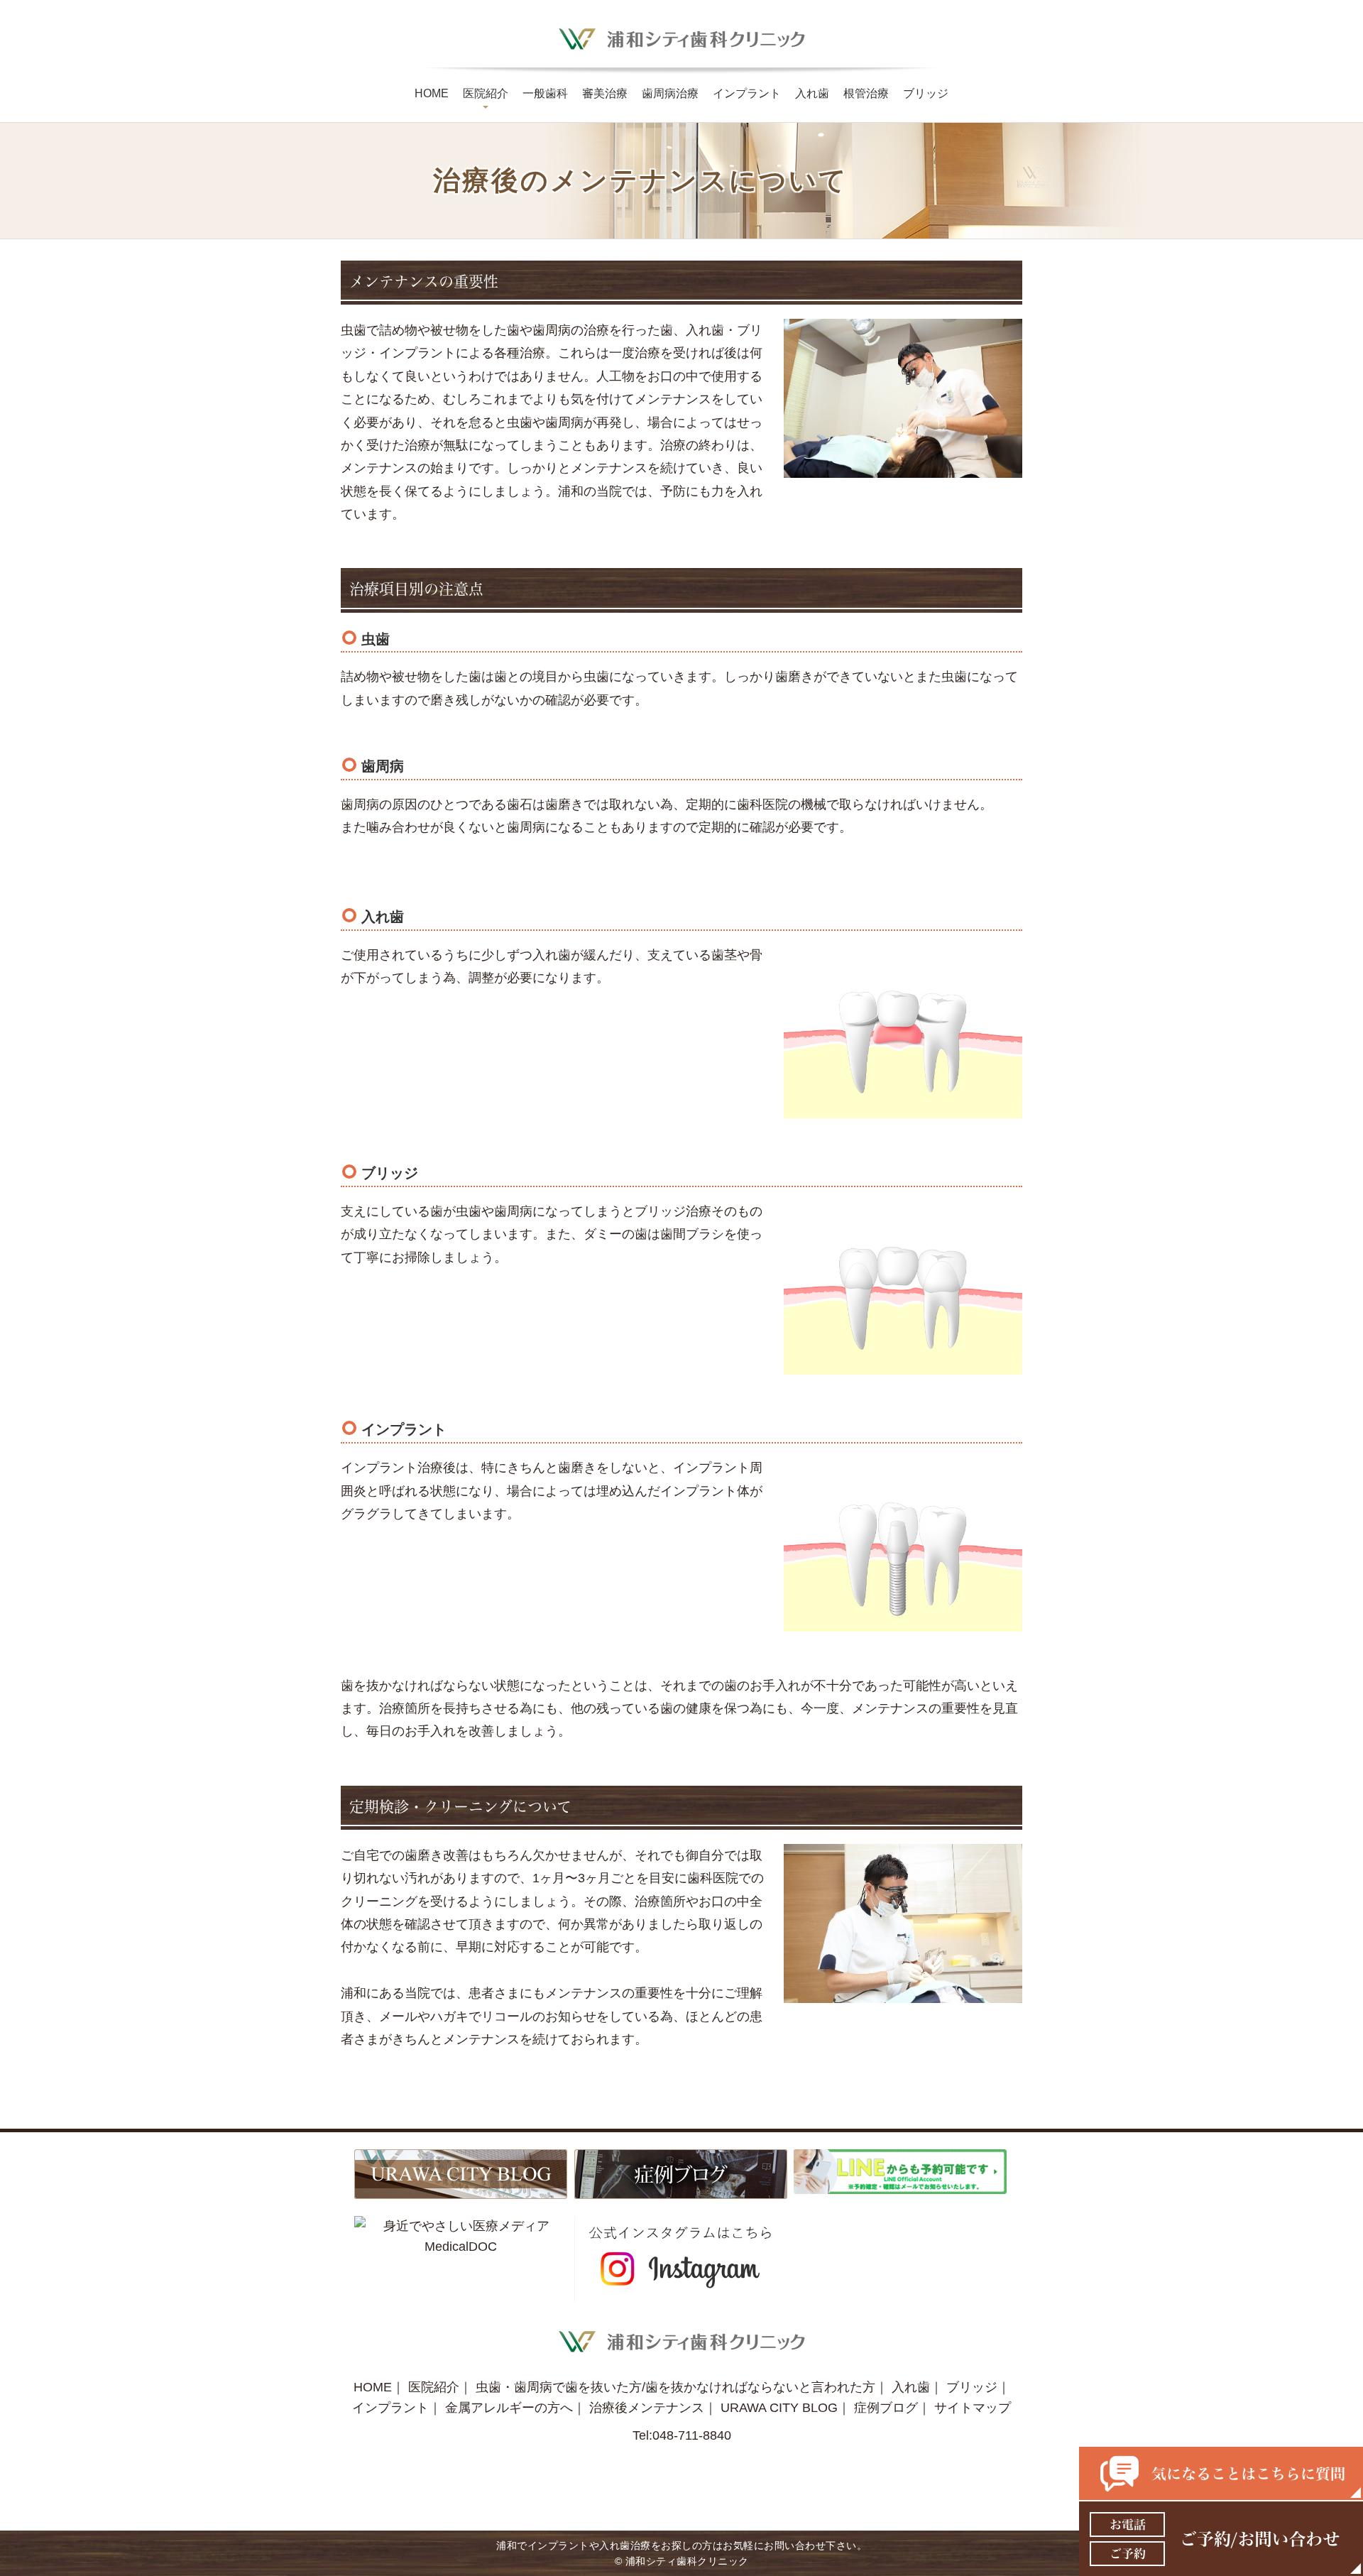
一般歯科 (545, 93)
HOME (432, 93)
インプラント (747, 93)
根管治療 (866, 93)
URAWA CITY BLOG (779, 2408)
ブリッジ (926, 93)
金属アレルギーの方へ (509, 2408)
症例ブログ (886, 2408)
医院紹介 (486, 93)
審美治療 (605, 93)
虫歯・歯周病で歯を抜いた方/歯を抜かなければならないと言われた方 (675, 2387)
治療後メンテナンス (647, 2408)
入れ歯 (812, 93)
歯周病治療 (670, 93)
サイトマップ (973, 2408)
